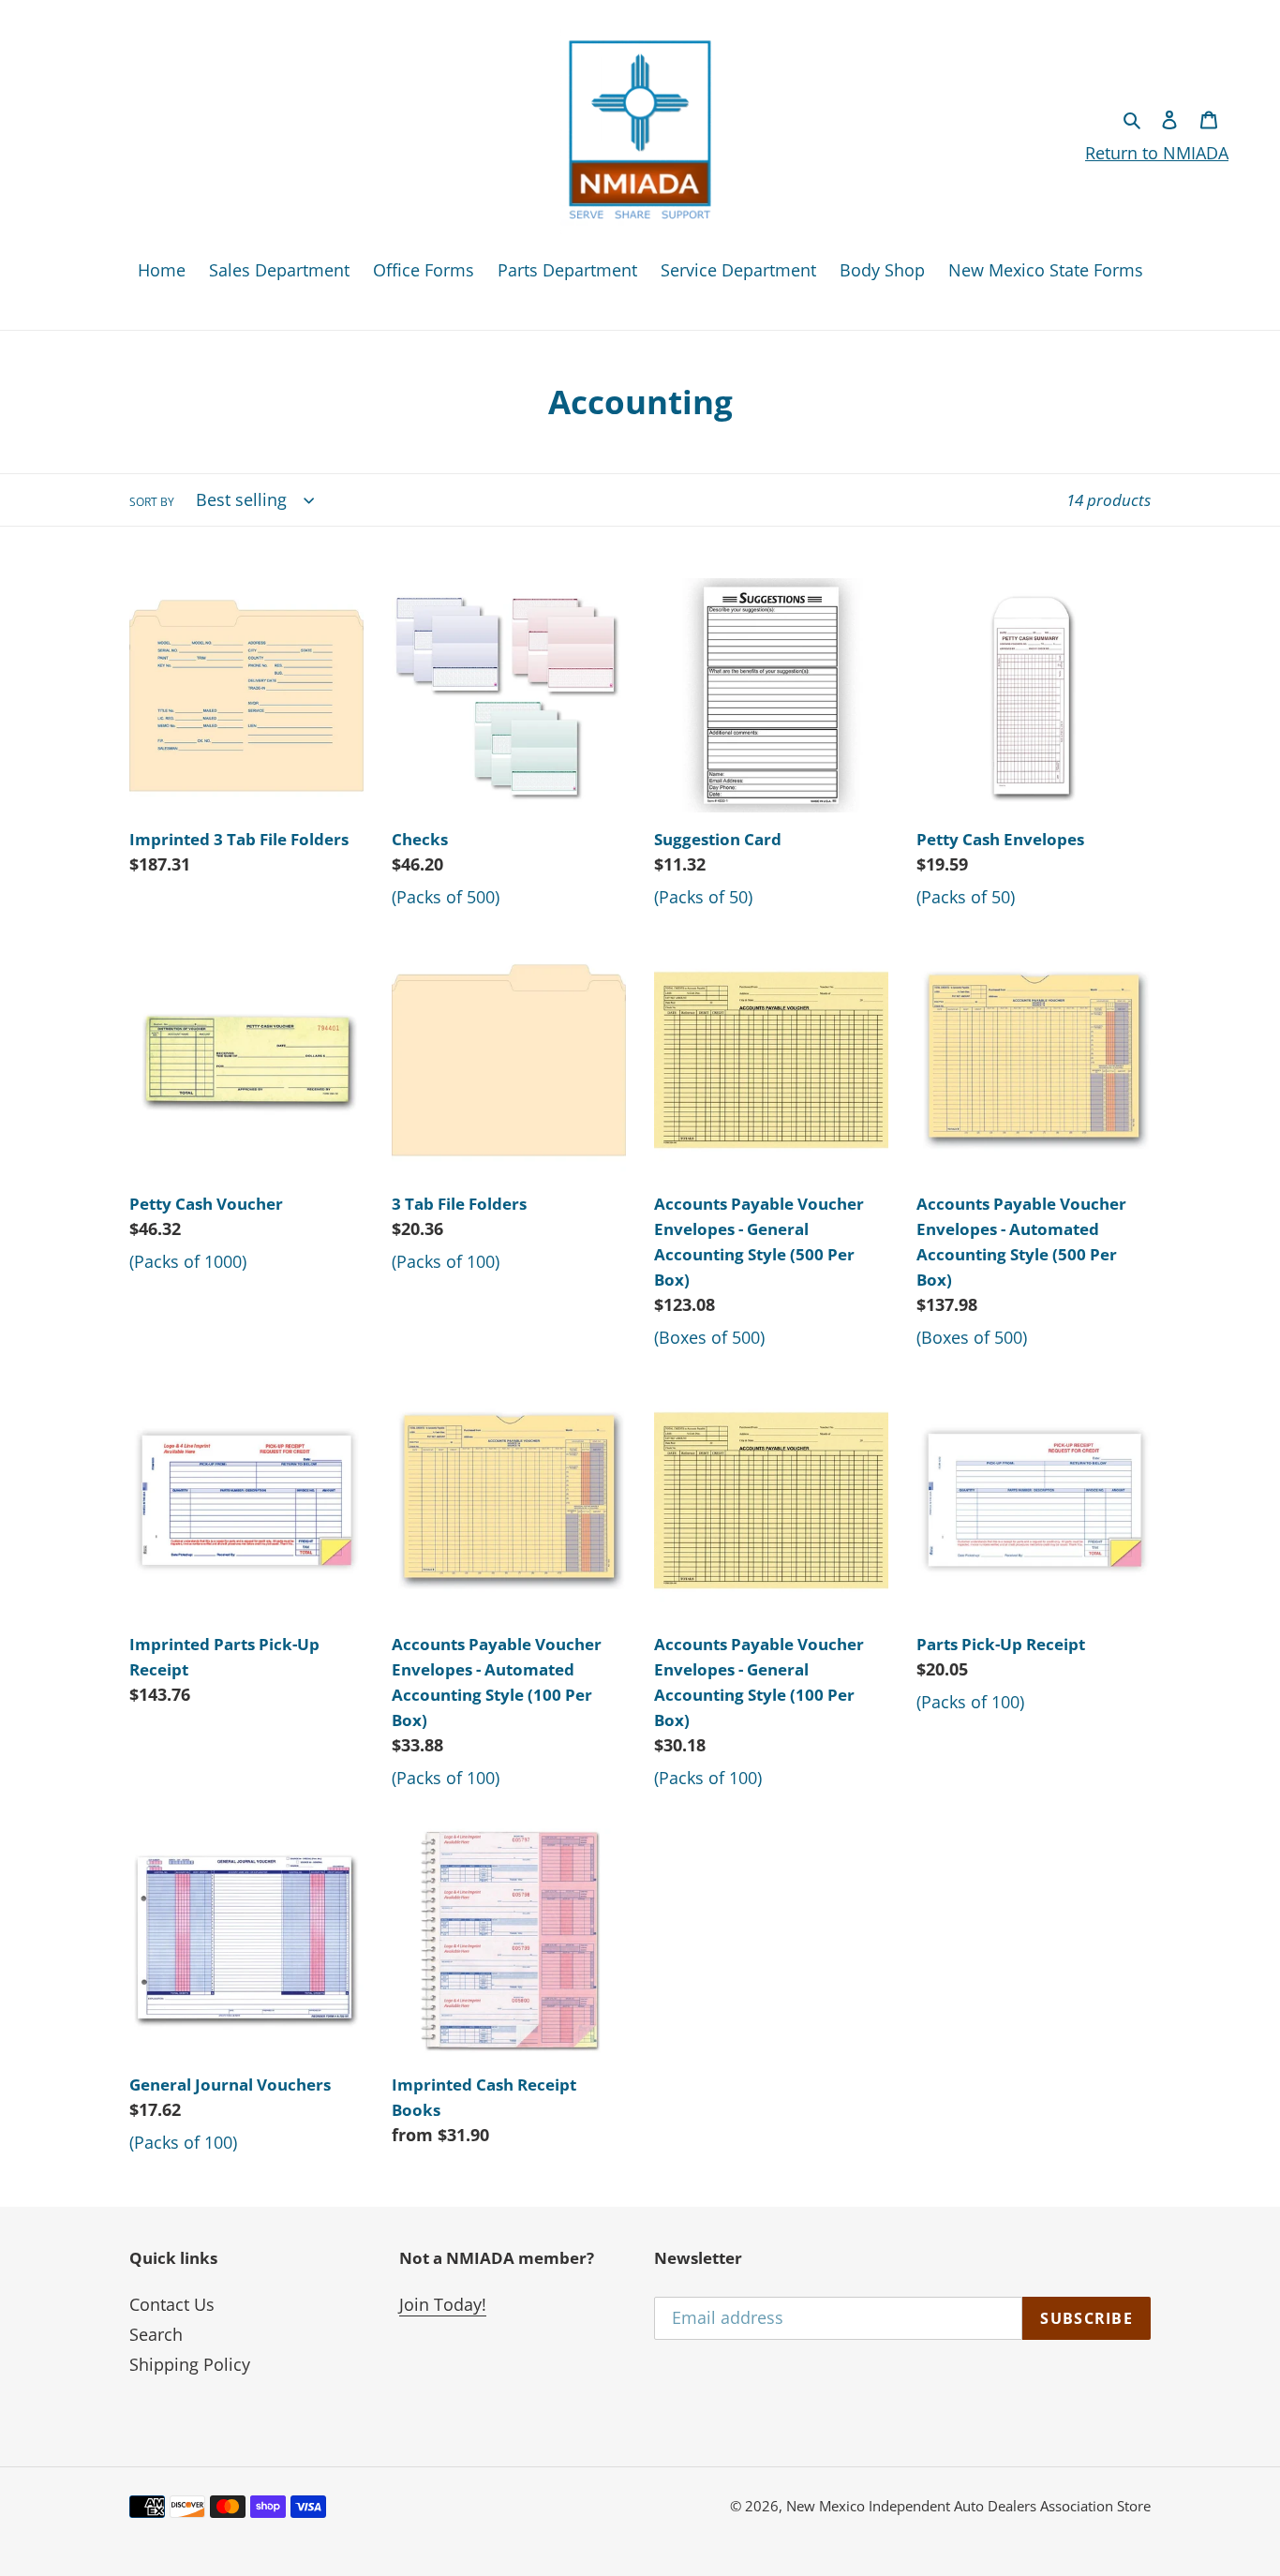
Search (156, 2334)
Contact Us (172, 2304)
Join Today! (443, 2304)
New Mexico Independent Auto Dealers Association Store (968, 2506)
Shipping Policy (190, 2364)
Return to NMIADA (1157, 153)
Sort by (152, 502)
